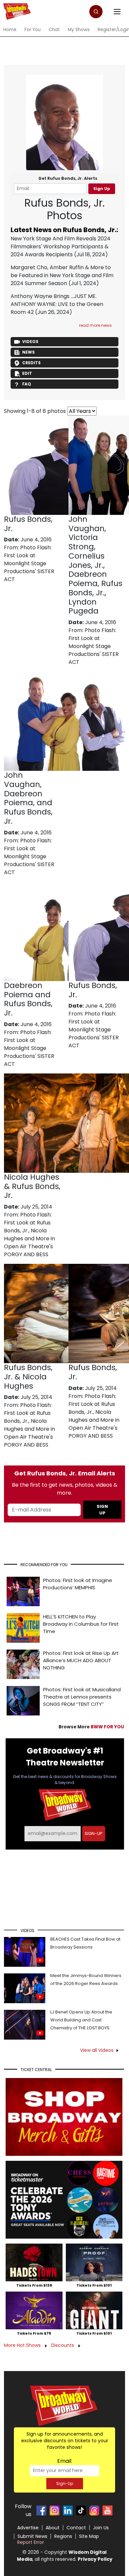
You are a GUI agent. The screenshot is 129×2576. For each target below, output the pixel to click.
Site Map (89, 2536)
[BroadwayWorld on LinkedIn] (68, 2510)
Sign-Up (65, 2483)
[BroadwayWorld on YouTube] (107, 2510)
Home (10, 30)
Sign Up (102, 189)
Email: (65, 2461)
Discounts (63, 2345)
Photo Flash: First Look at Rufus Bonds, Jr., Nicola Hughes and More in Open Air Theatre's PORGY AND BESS (29, 1235)
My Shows (79, 30)
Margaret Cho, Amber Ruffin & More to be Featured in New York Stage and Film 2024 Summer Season (62, 275)
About (53, 2528)
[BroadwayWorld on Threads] (94, 2510)
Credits (31, 363)
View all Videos (97, 2050)
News (28, 352)
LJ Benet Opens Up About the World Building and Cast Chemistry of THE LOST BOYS (81, 2020)
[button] (96, 12)
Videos (30, 342)
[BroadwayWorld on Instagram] (55, 2510)
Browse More (91, 1727)
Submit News (32, 2536)
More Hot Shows (23, 2345)
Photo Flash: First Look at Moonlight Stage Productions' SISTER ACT (29, 563)
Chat (54, 30)
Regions (63, 2536)
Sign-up (94, 1833)
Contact (76, 2528)
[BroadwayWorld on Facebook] (41, 2510)
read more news (95, 325)
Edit (27, 373)
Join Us (101, 2528)
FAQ (27, 384)
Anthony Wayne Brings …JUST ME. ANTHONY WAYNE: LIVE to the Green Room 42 (57, 304)
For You (33, 30)
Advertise (28, 2528)
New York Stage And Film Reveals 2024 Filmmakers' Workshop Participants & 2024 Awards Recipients (61, 247)
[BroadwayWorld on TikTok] (81, 2510)
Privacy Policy (95, 2559)
